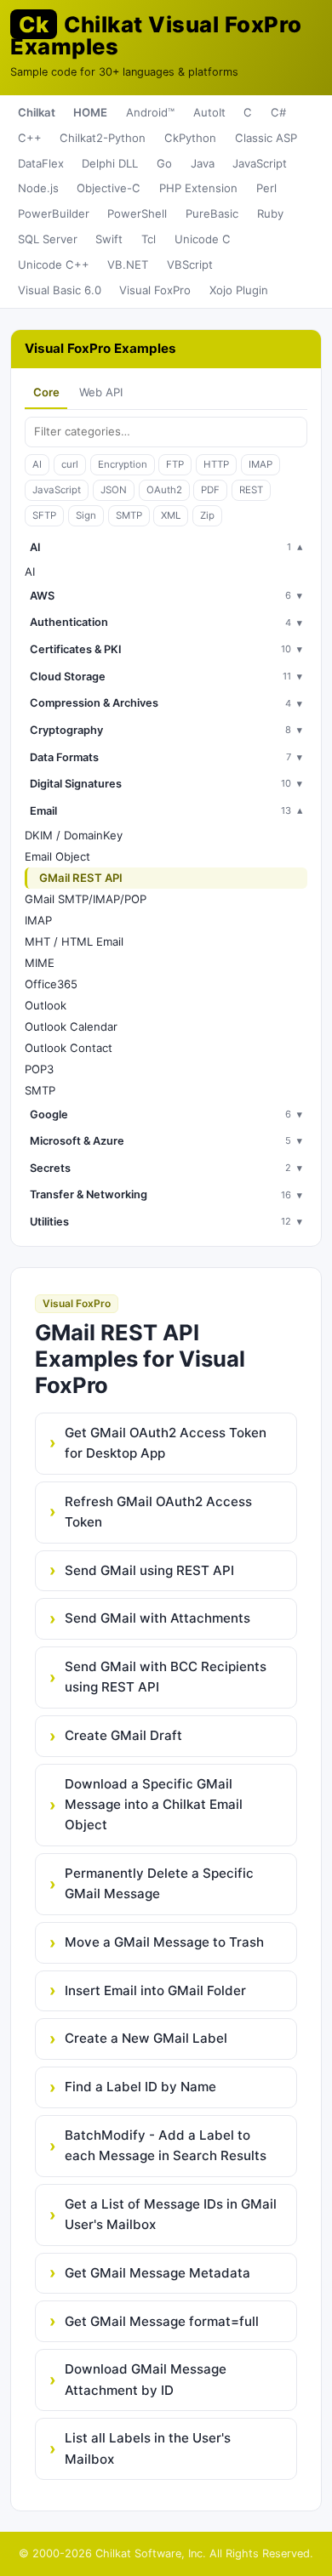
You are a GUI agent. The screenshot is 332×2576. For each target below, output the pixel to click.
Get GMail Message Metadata (157, 2273)
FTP (175, 464)
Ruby (270, 213)
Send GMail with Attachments (157, 1618)
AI (37, 464)
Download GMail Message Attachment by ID (146, 2379)
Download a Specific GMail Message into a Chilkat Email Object (154, 1805)
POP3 (39, 1069)
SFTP (44, 515)
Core (46, 392)
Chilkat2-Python (103, 138)
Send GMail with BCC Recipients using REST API (166, 1677)
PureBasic (212, 213)
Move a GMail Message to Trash (164, 1942)
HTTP (216, 464)
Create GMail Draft (123, 1735)
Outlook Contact (69, 1048)
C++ (30, 138)
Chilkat (37, 112)
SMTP (129, 515)
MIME (40, 963)
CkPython (190, 138)
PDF (210, 490)
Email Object (57, 856)
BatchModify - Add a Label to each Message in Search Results (166, 2145)
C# (278, 112)
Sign (86, 515)
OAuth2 (164, 490)
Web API (101, 392)
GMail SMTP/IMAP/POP (86, 899)
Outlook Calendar (71, 1026)
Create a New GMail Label (146, 2038)
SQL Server (48, 239)
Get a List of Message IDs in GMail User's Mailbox (171, 2214)
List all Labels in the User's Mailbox (148, 2448)
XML (171, 515)
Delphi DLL (110, 163)
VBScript (190, 264)
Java (203, 163)
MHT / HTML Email (74, 941)
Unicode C (203, 239)
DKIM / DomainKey (74, 835)
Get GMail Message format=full (162, 2321)
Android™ (150, 112)
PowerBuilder (54, 213)
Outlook (46, 1005)
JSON (114, 490)
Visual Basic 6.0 (60, 290)
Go (164, 163)
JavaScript (260, 163)
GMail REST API (81, 878)
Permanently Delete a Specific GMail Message (159, 1883)
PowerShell (137, 213)
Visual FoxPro (155, 290)
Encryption (123, 464)
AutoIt (209, 112)
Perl (266, 188)
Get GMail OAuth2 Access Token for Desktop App (166, 1443)
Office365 (51, 984)
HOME (90, 112)
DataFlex (41, 163)
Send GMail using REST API (149, 1570)
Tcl (149, 239)
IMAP (260, 464)
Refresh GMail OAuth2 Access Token (158, 1512)
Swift (109, 239)
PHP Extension (198, 188)
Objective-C (109, 188)
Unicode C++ (54, 264)
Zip (207, 515)
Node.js (38, 188)
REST (251, 490)
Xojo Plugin (239, 290)
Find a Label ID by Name (140, 2087)
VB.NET (128, 264)
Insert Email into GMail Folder (155, 1990)
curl (70, 464)
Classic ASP (266, 138)
